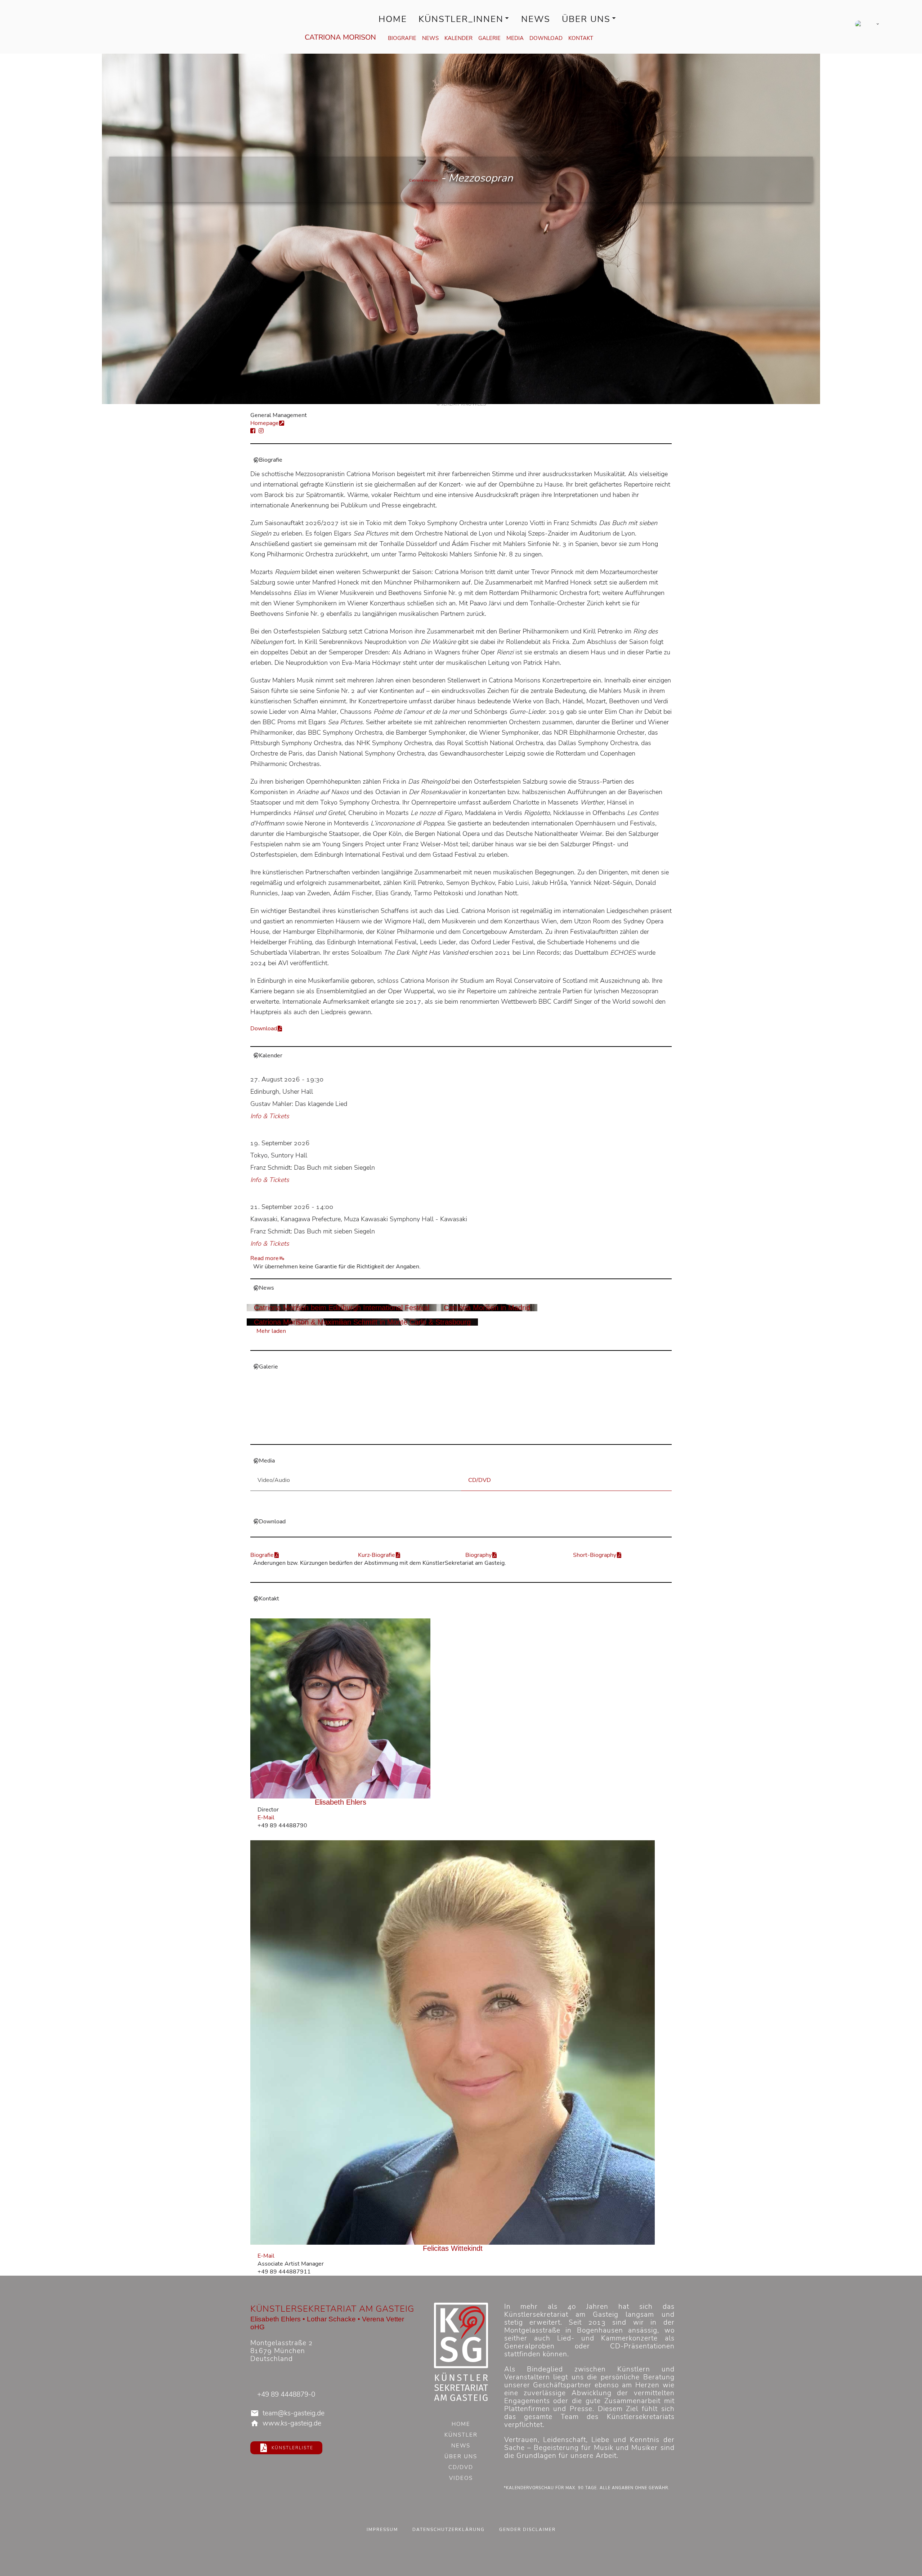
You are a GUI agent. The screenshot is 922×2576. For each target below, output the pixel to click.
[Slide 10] (496, 1434)
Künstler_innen (461, 19)
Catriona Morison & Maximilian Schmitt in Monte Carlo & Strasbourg (362, 1322)
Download (546, 38)
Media (515, 38)
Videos (461, 2479)
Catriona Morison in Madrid (487, 1308)
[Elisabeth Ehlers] (341, 1708)
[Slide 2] (426, 1434)
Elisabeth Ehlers (341, 1802)
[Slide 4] (444, 1434)
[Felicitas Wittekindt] (453, 2042)
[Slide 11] (504, 1434)
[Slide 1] (418, 1434)
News (536, 19)
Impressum (382, 2530)
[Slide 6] (461, 1434)
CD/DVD (461, 2468)
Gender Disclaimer (527, 2530)
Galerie (489, 38)
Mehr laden (271, 1331)
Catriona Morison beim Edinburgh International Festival (342, 1308)
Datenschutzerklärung (449, 2530)
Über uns (586, 19)
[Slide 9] (487, 1434)
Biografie (402, 38)
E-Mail (266, 1818)
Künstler (461, 2436)
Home (393, 19)
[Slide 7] (470, 1434)
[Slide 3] (435, 1434)
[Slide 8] (478, 1434)
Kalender (458, 38)
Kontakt (581, 38)
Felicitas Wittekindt (453, 2248)
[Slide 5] (452, 1434)
